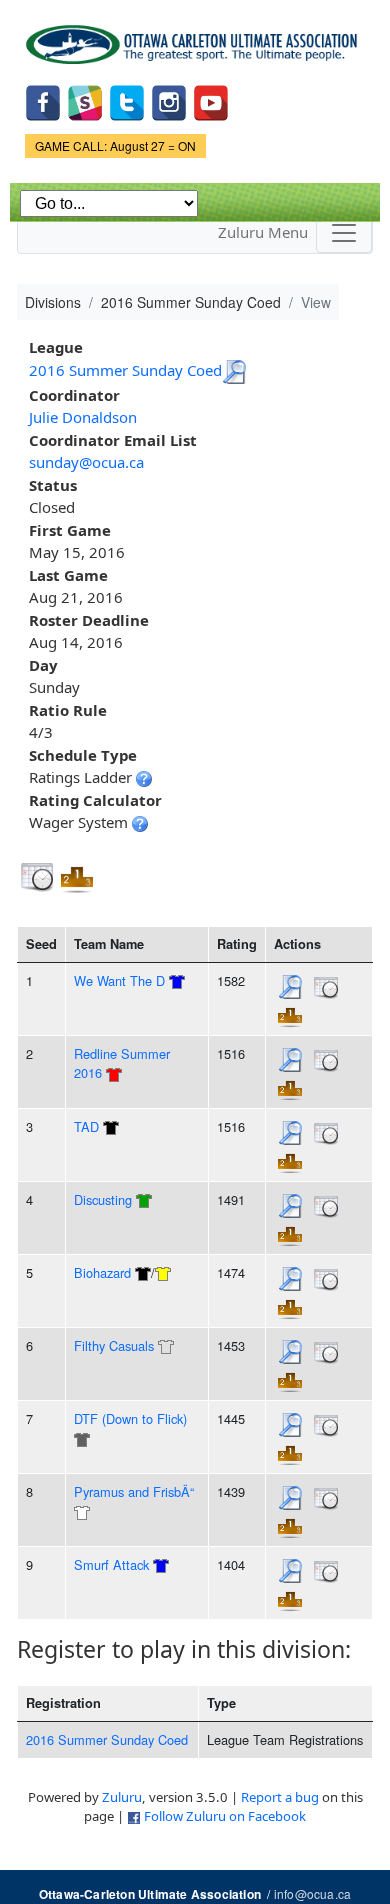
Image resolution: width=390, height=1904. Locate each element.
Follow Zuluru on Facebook (225, 1816)
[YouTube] (211, 100)
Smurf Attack (111, 1564)
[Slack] (85, 100)
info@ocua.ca (312, 1893)
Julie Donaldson (83, 417)
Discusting (103, 1199)
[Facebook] (43, 100)
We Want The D (119, 980)
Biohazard (102, 1272)
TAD (86, 1126)
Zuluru (122, 1797)
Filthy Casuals (114, 1345)
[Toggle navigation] (344, 233)
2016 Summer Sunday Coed (125, 370)
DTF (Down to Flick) (130, 1418)
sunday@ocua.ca (86, 462)
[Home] (195, 37)
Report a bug (280, 1797)
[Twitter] (127, 100)
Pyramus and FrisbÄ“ (134, 1491)
